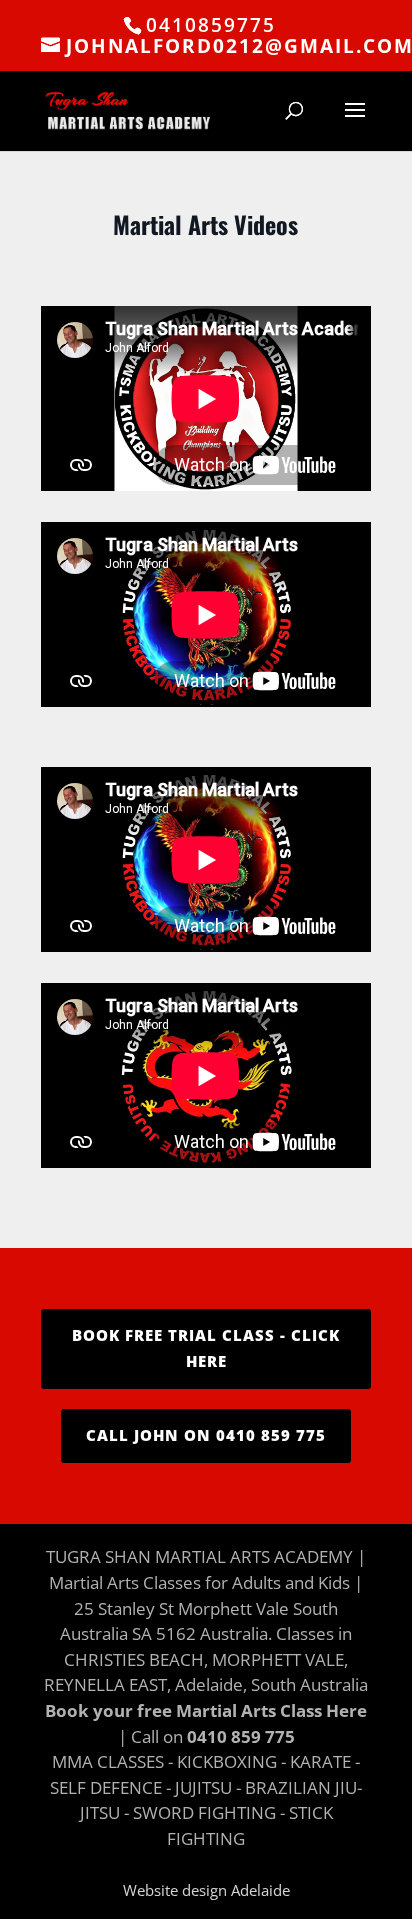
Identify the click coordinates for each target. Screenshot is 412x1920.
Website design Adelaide (206, 1890)
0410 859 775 (241, 1736)
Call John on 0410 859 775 (206, 1435)
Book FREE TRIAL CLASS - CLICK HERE (206, 1348)
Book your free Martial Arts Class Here (206, 1710)
